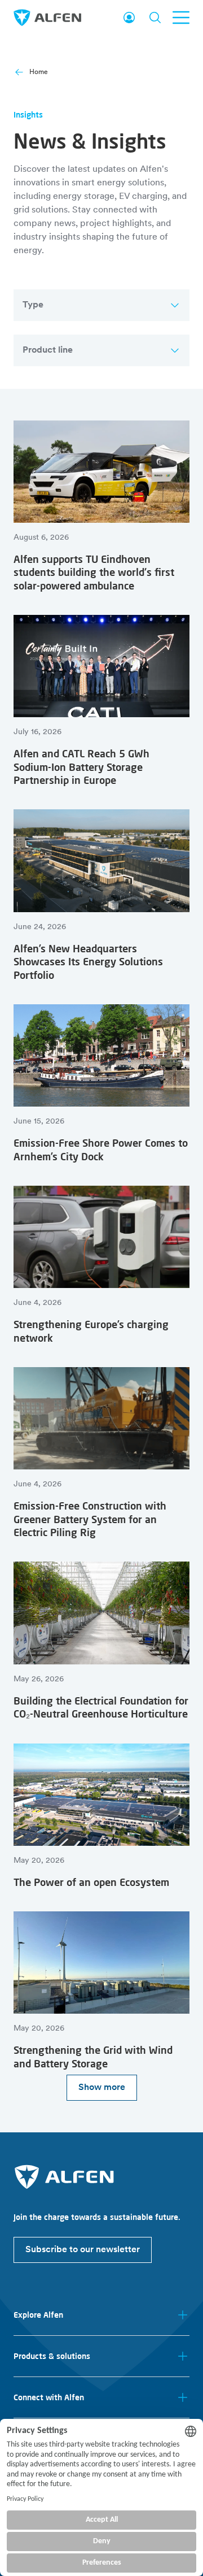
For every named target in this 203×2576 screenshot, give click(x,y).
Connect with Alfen (49, 2397)
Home (39, 72)
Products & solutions (52, 2356)
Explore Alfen (38, 2315)
